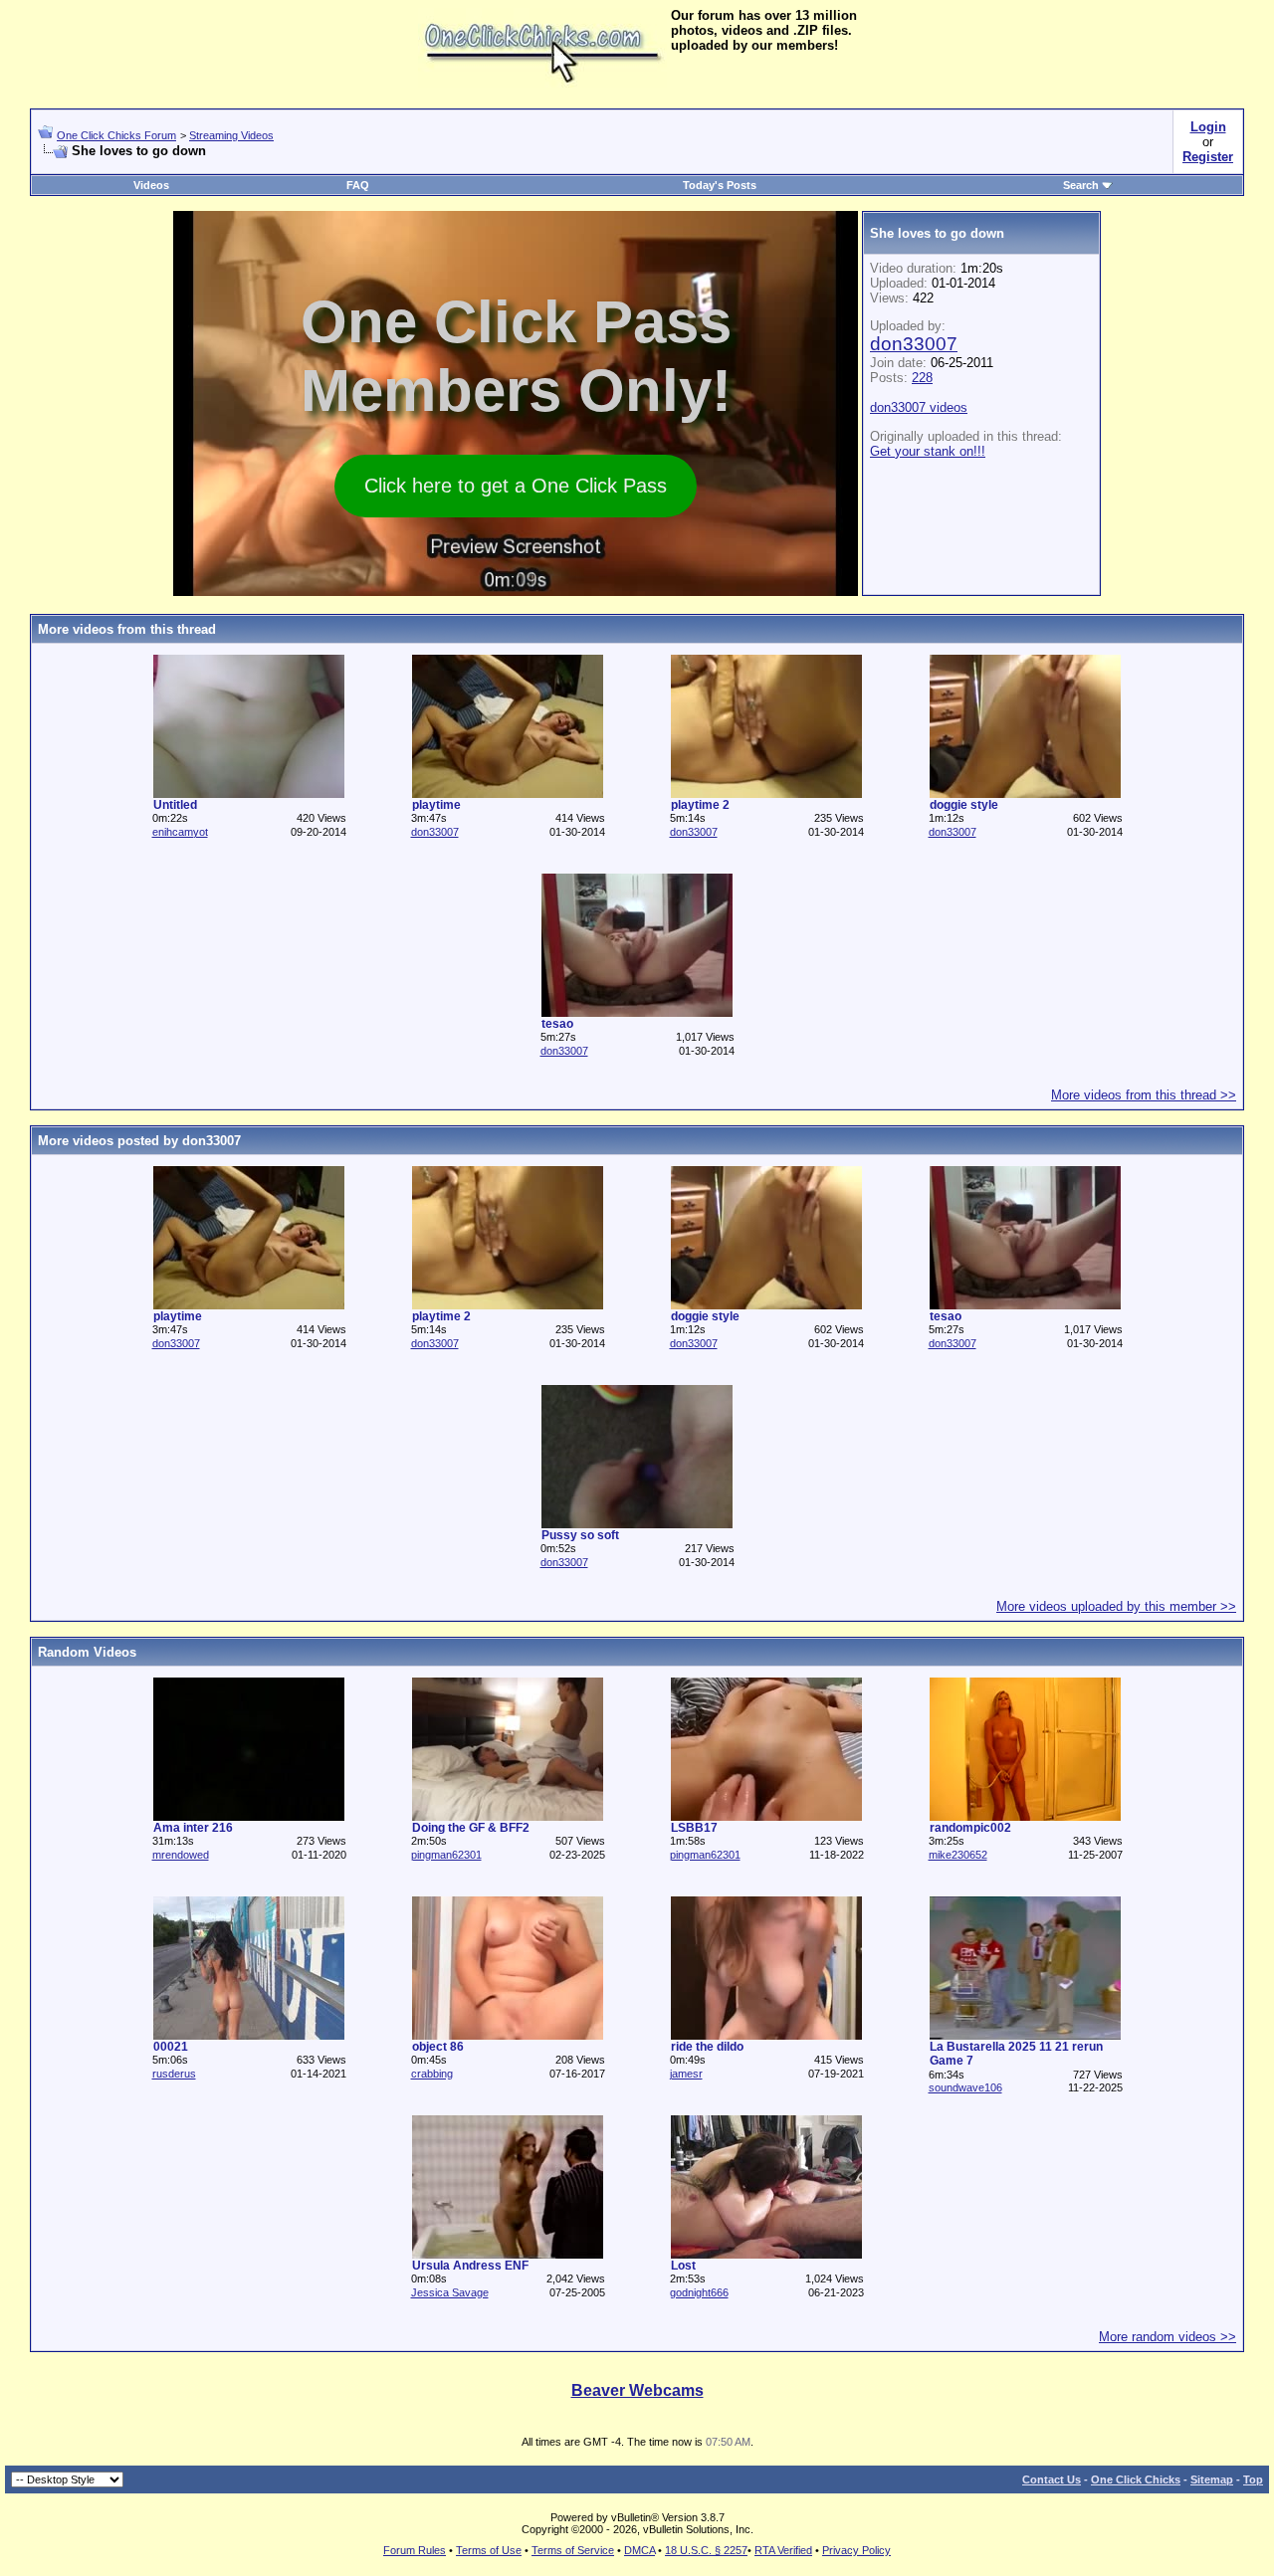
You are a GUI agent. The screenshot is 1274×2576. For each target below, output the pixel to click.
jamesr (686, 2074)
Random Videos (87, 1652)
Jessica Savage (450, 2292)
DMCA (639, 2550)
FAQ (358, 185)
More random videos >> (1168, 2337)
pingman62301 (446, 1855)
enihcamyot (180, 832)
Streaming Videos (231, 135)
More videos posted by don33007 (139, 1141)
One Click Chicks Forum (116, 135)
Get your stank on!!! (928, 451)
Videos (151, 185)
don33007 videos (919, 407)
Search (1081, 185)
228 (922, 378)
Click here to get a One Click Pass (516, 486)
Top (1253, 2479)
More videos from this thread (127, 629)
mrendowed (181, 1855)
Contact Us (1052, 2479)
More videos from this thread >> (1144, 1095)
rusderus (174, 2074)
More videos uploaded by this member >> (1116, 1606)
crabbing (432, 2074)
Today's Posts (720, 185)
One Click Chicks (1136, 2479)
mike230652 (958, 1855)
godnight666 (699, 2292)
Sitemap (1212, 2479)
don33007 (914, 344)
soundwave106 (965, 2087)
